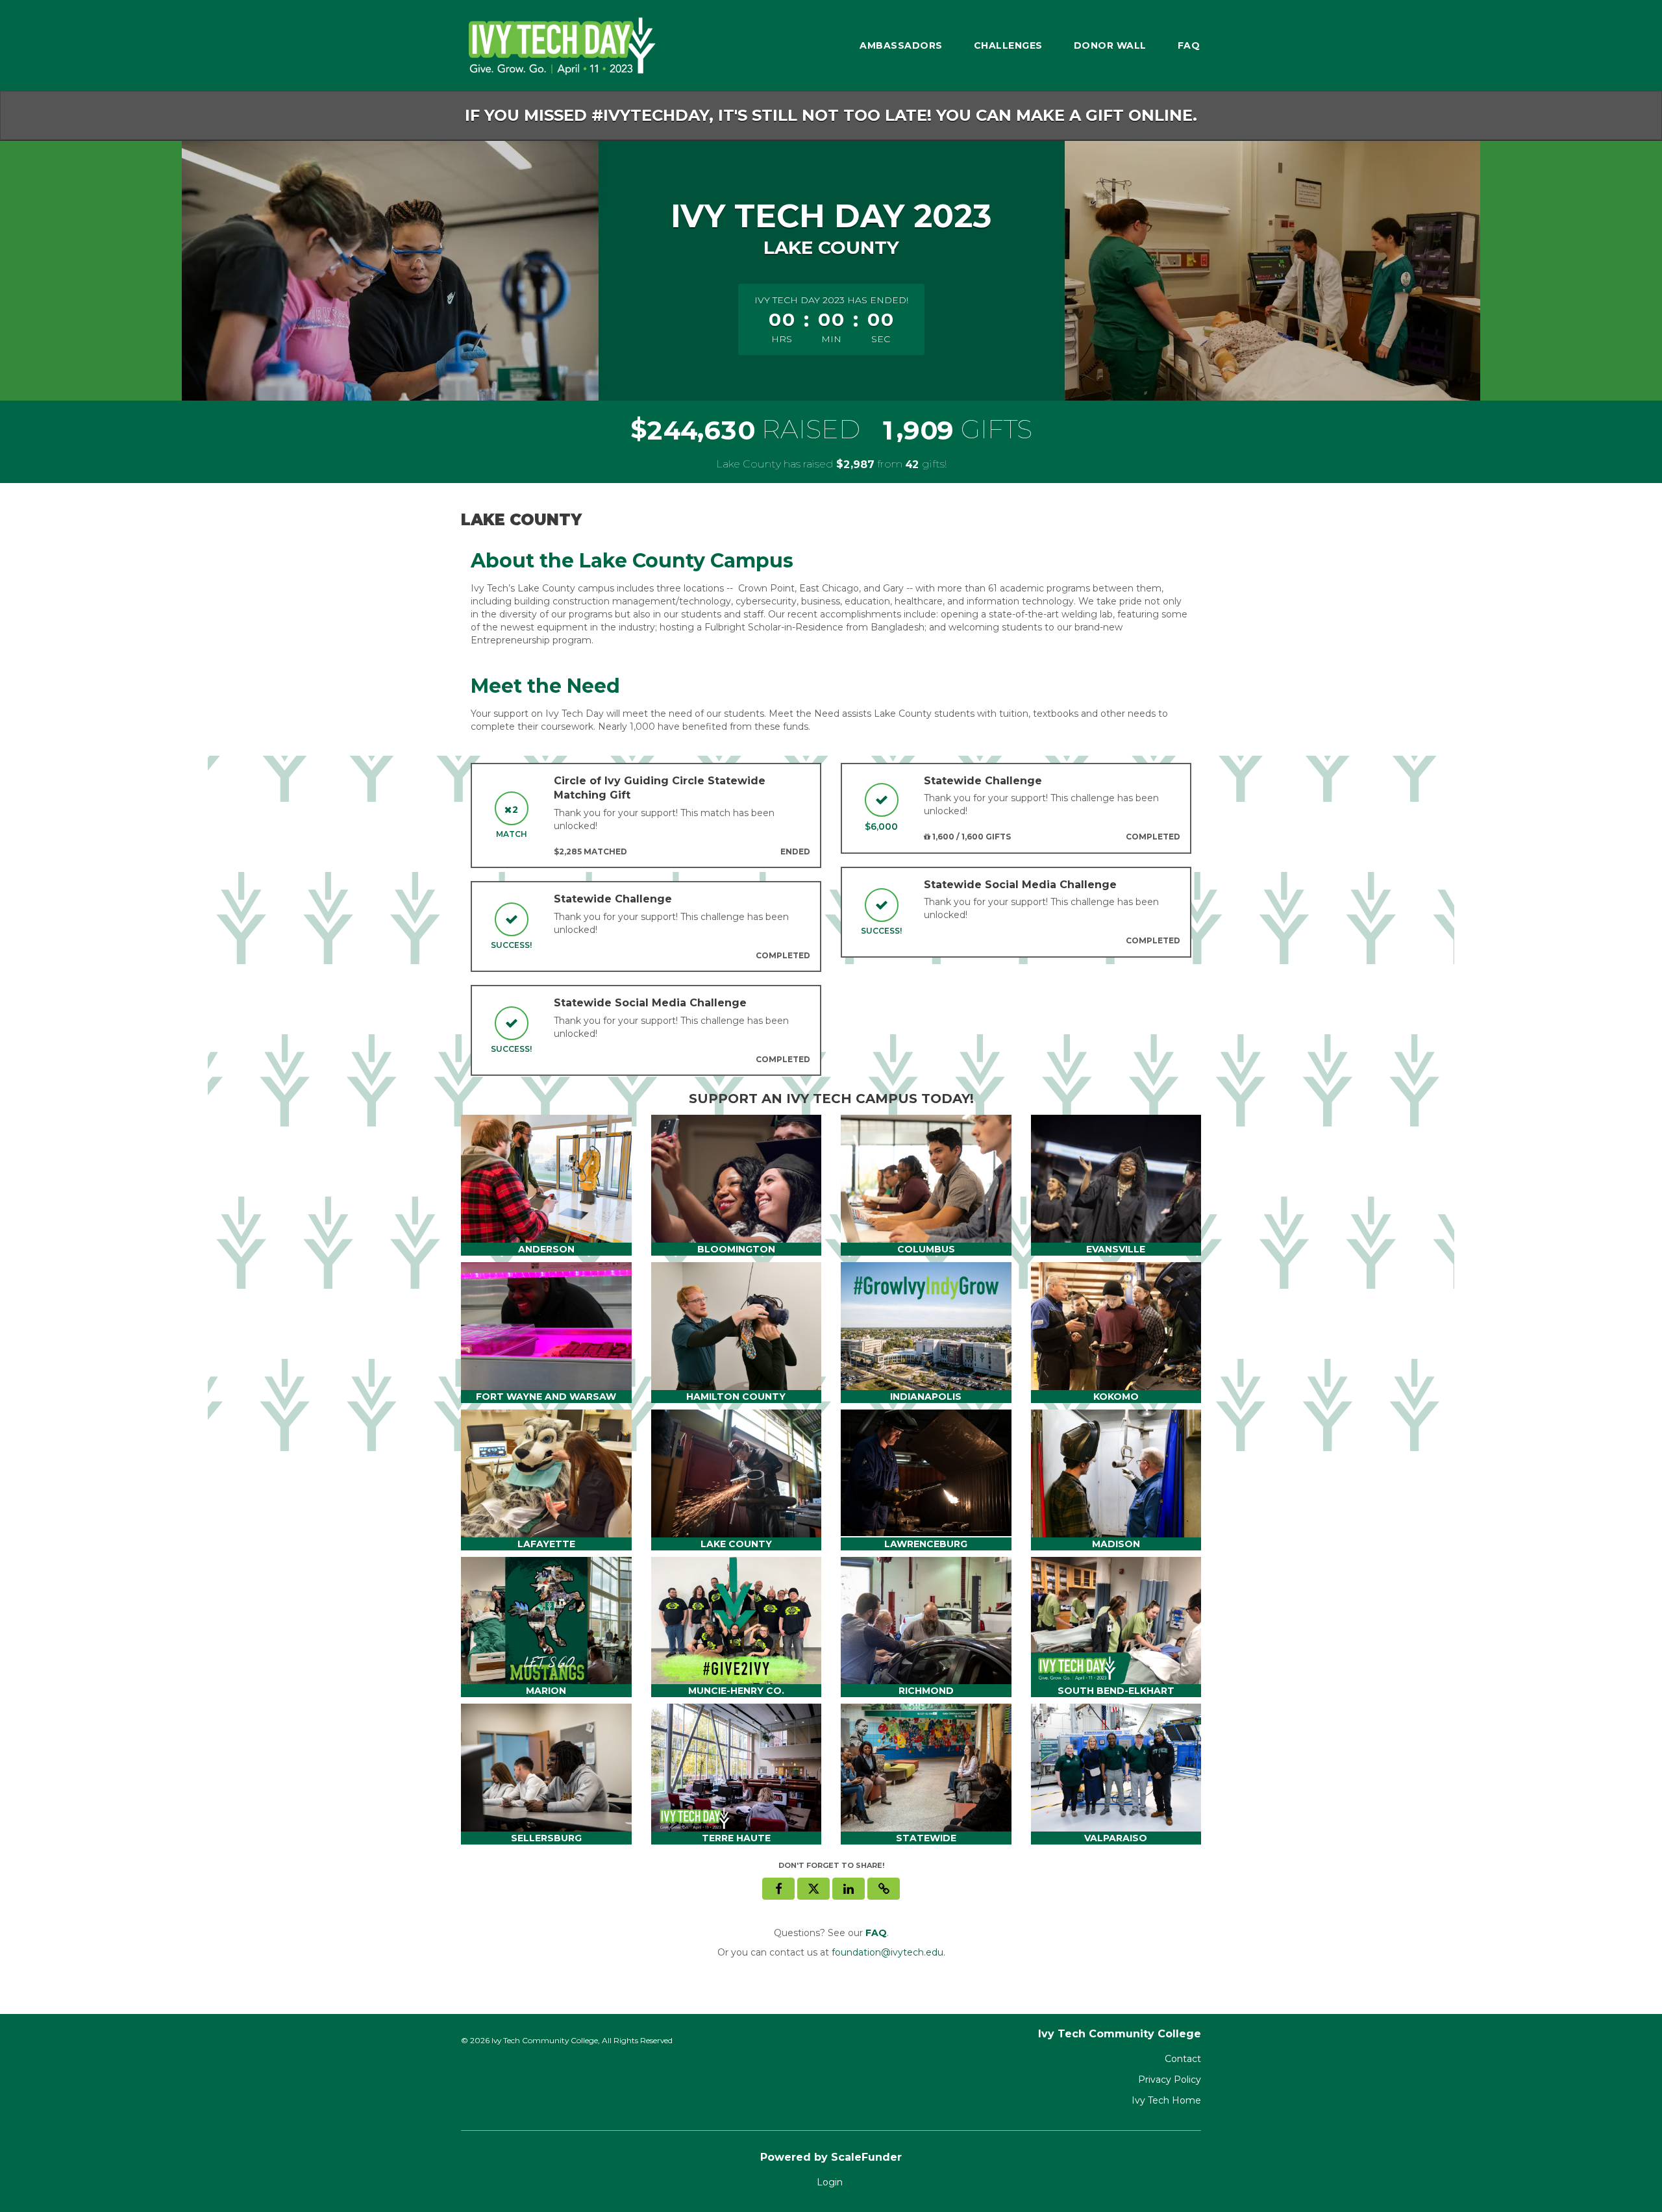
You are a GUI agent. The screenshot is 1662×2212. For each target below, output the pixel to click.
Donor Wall (1110, 45)
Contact (1183, 2059)
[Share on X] (813, 1889)
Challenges (1008, 45)
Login (830, 2182)
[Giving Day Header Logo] (558, 45)
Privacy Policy (1170, 2080)
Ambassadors (901, 45)
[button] (884, 1889)
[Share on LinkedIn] (849, 1889)
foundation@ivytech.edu (887, 1952)
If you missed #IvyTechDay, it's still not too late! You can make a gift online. (831, 115)
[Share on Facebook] (778, 1889)
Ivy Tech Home (1166, 2100)
